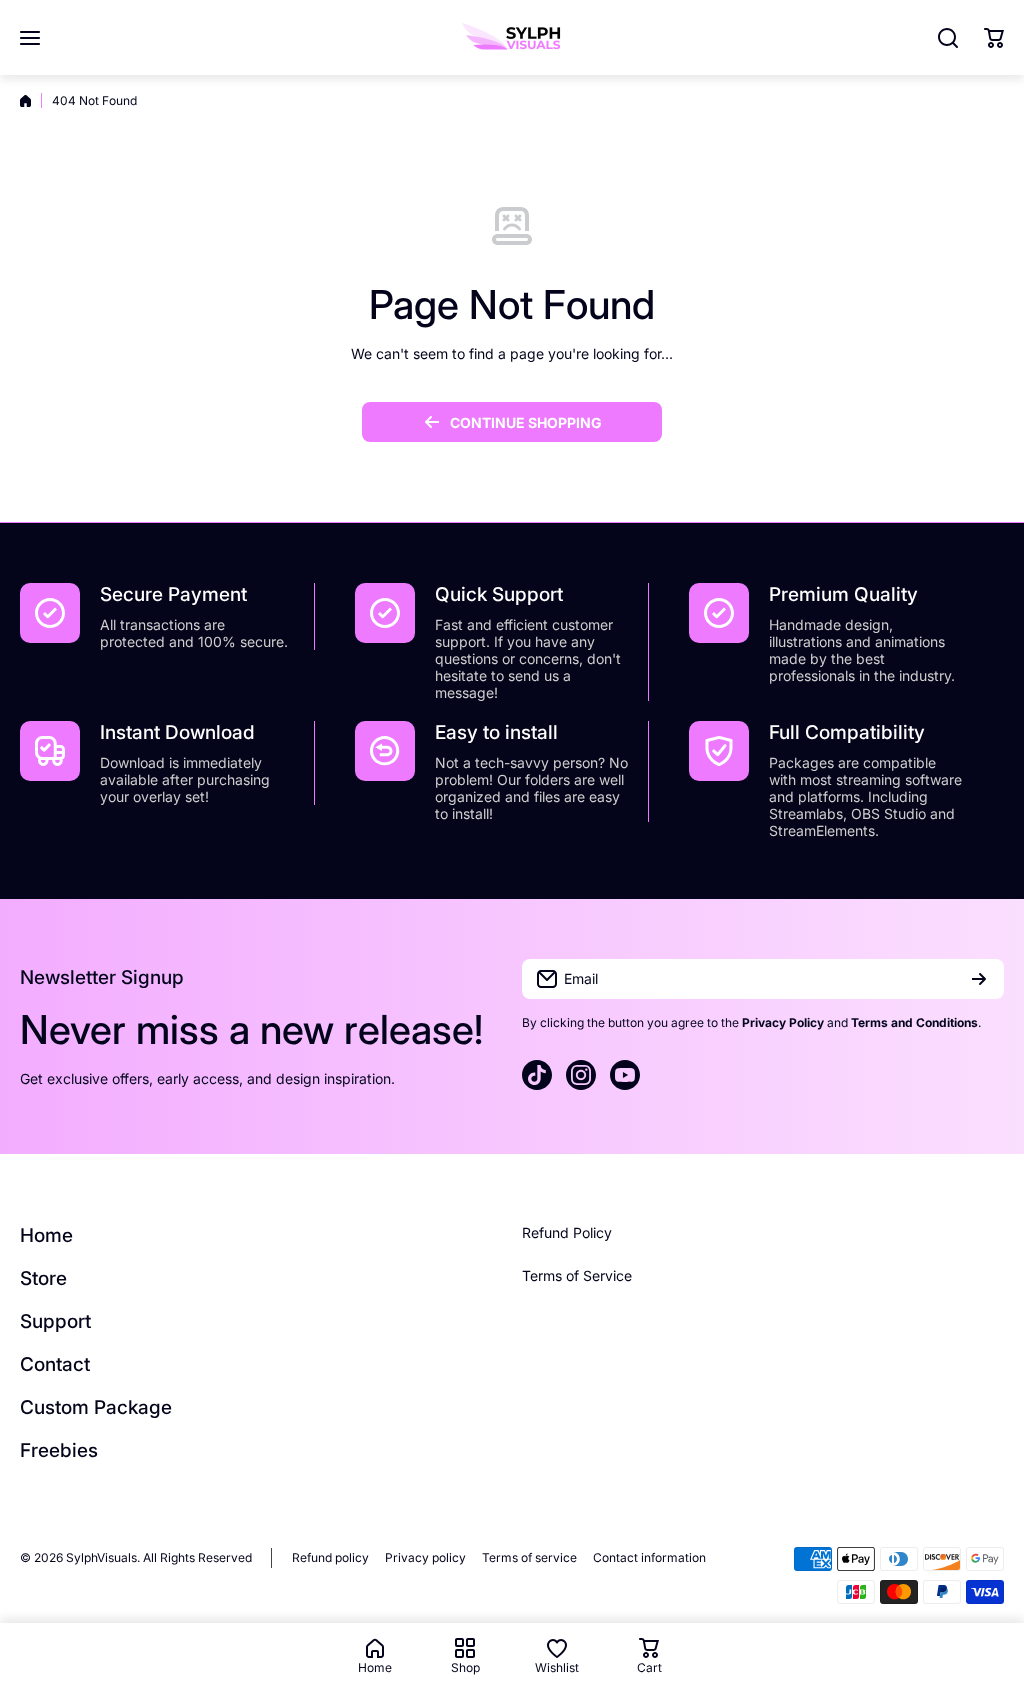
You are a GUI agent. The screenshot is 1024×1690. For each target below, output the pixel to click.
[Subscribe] (979, 979)
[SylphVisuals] (512, 37)
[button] (994, 38)
